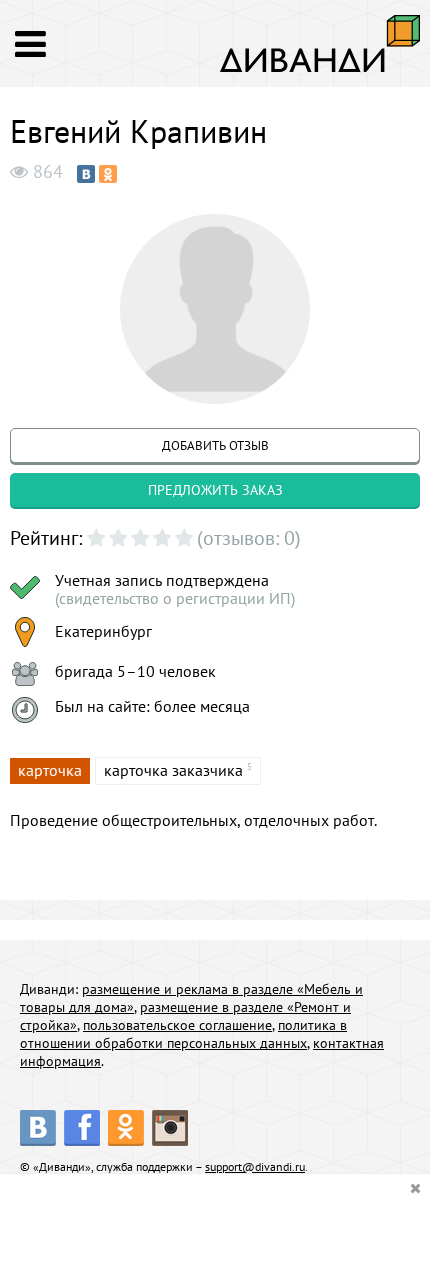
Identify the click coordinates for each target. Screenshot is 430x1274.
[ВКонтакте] (86, 174)
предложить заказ (215, 490)
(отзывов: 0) (249, 538)
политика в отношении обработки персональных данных (183, 1034)
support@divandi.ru (255, 1166)
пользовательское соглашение (177, 1025)
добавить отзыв (215, 445)
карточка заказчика (173, 770)
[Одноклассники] (108, 174)
